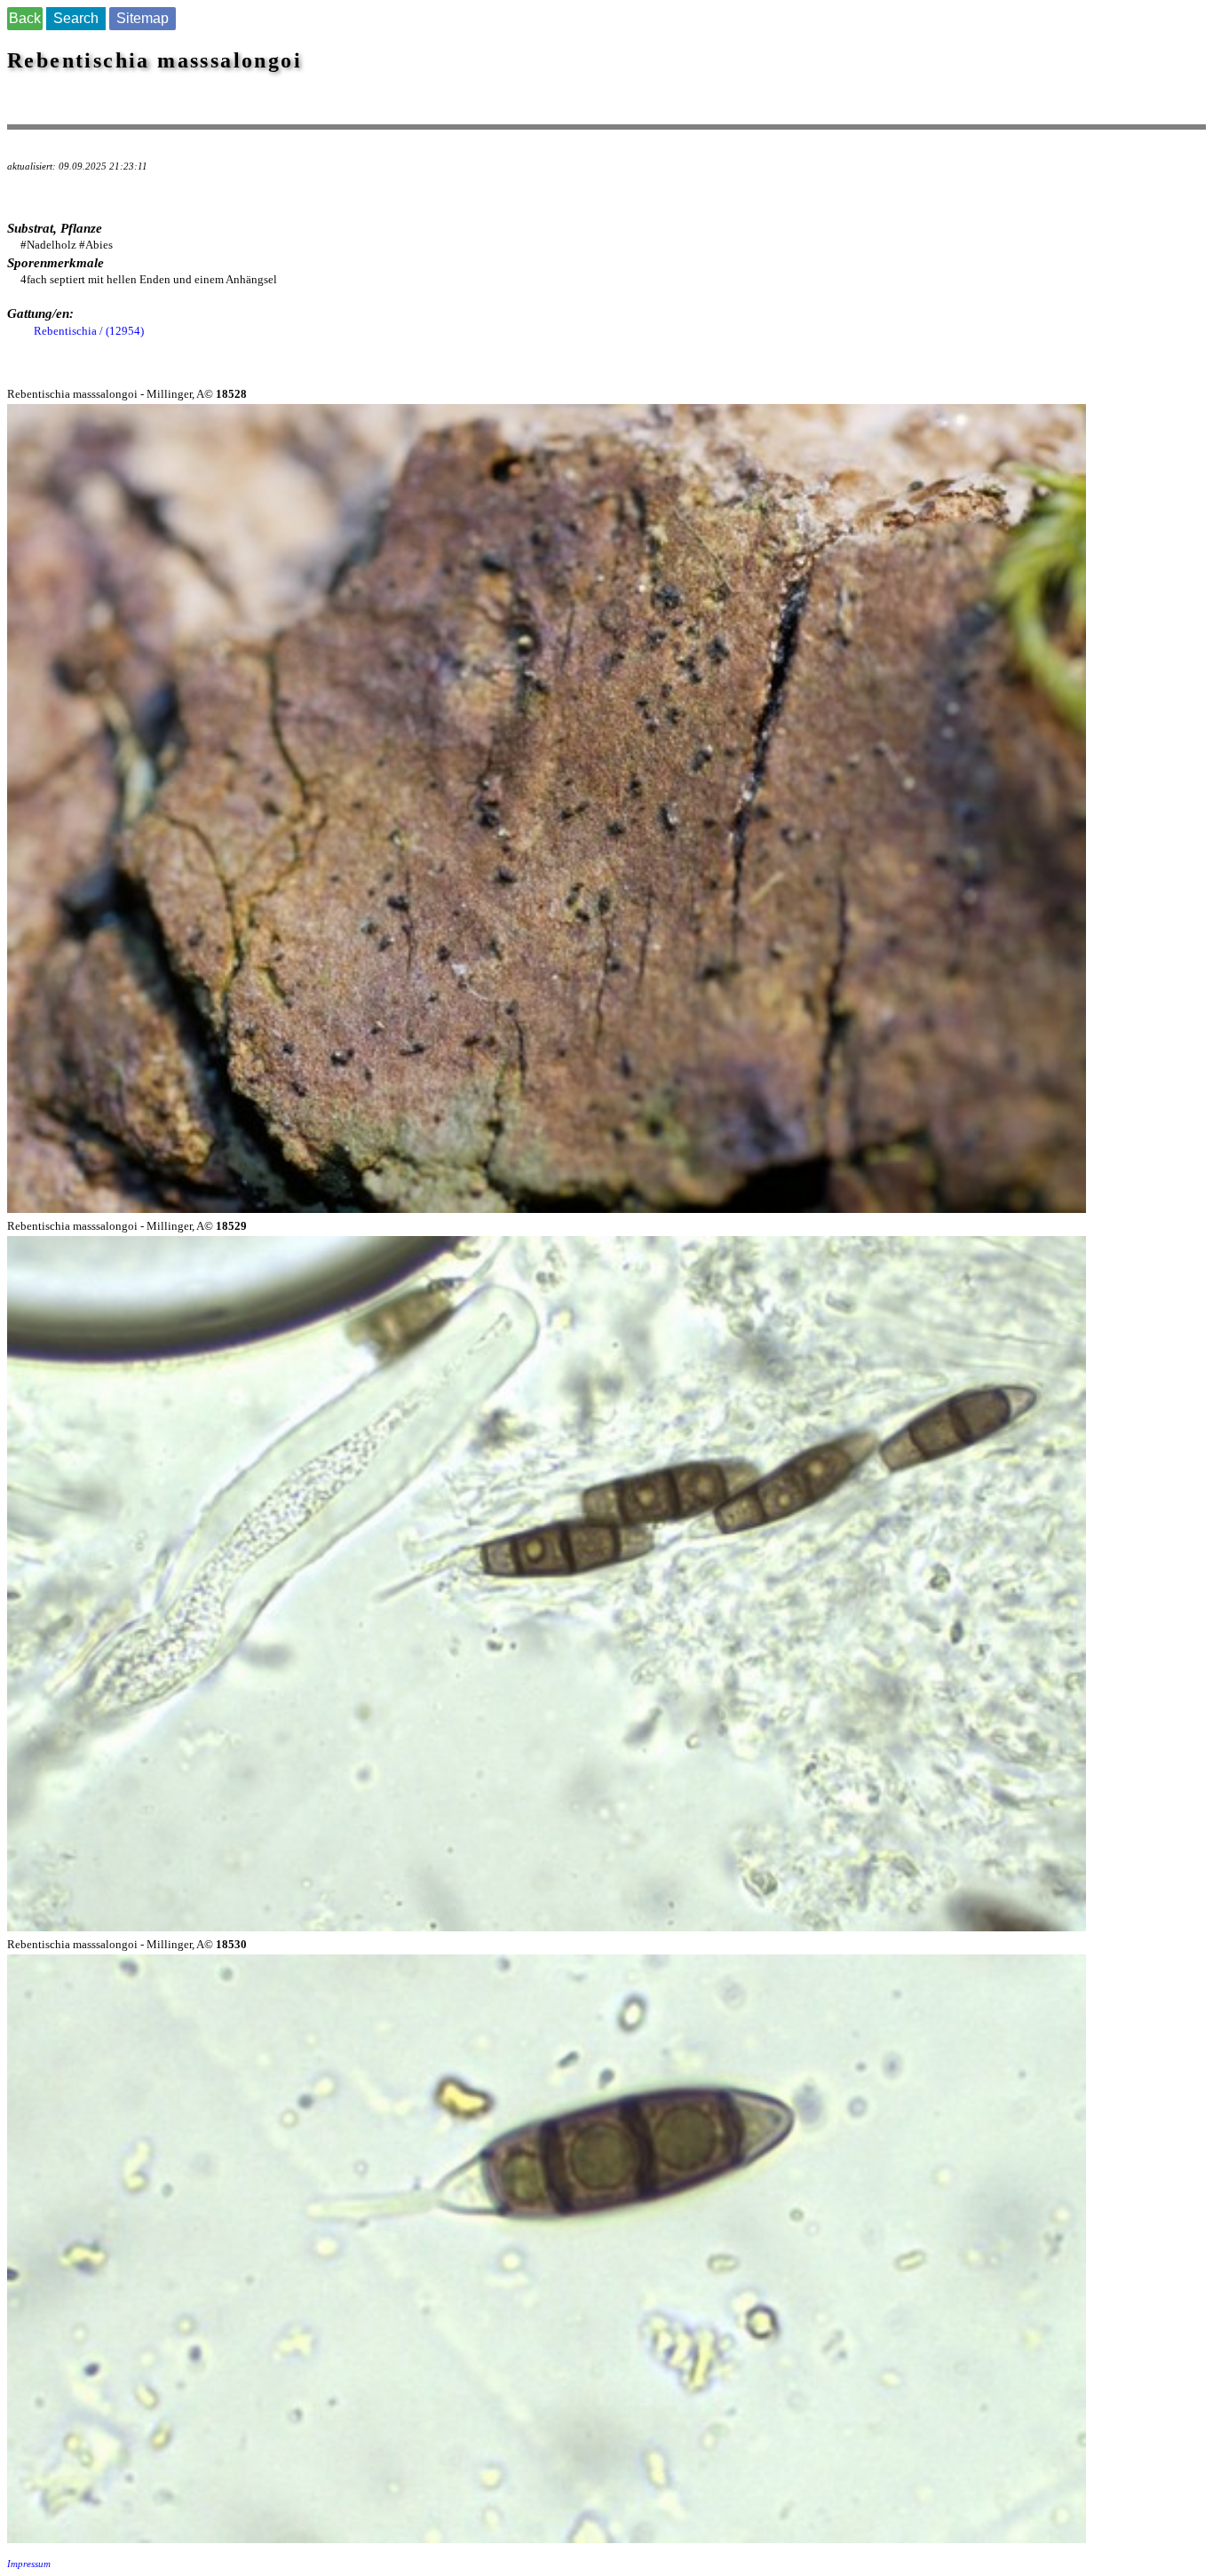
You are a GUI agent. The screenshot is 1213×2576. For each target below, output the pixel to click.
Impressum (29, 2564)
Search (76, 18)
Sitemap (143, 18)
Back (25, 18)
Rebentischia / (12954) (89, 331)
